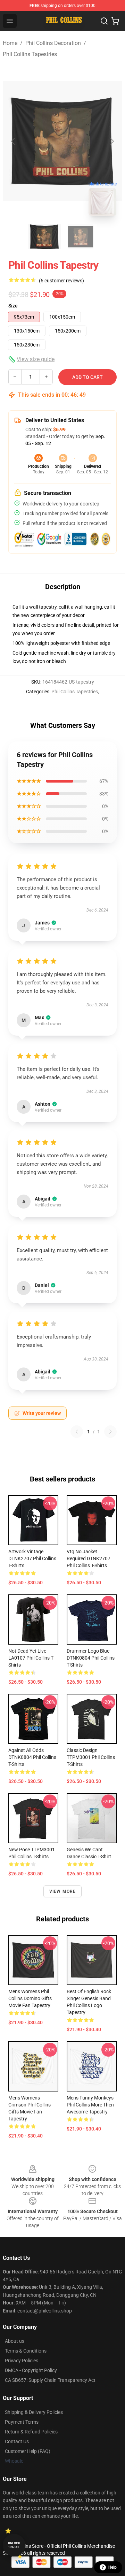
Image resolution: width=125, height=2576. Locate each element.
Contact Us (17, 2441)
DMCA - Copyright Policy (31, 2370)
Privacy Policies (22, 2361)
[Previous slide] (14, 141)
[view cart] (115, 21)
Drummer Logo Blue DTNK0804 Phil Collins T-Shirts (91, 1658)
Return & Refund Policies (31, 2432)
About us (15, 2341)
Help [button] (112, 2567)
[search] (104, 21)
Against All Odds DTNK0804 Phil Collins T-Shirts (32, 1757)
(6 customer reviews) (61, 281)
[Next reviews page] (110, 1432)
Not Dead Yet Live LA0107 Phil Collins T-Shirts (31, 1658)
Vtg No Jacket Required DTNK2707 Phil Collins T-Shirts (89, 1558)
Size (13, 306)
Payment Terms (22, 2422)
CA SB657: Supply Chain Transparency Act (50, 2380)
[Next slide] (111, 141)
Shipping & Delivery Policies (34, 2412)
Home (10, 43)
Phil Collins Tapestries (30, 54)
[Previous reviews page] (77, 1432)
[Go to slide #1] (44, 237)
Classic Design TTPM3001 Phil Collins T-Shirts (91, 1757)
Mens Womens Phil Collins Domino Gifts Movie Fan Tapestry (30, 1998)
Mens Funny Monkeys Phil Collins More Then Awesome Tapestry (90, 2105)
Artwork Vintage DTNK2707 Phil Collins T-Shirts (32, 1558)
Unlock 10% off (14, 2545)
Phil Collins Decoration (53, 43)
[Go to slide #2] (81, 237)
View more (63, 1891)
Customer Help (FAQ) (28, 2451)
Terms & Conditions (26, 2351)
